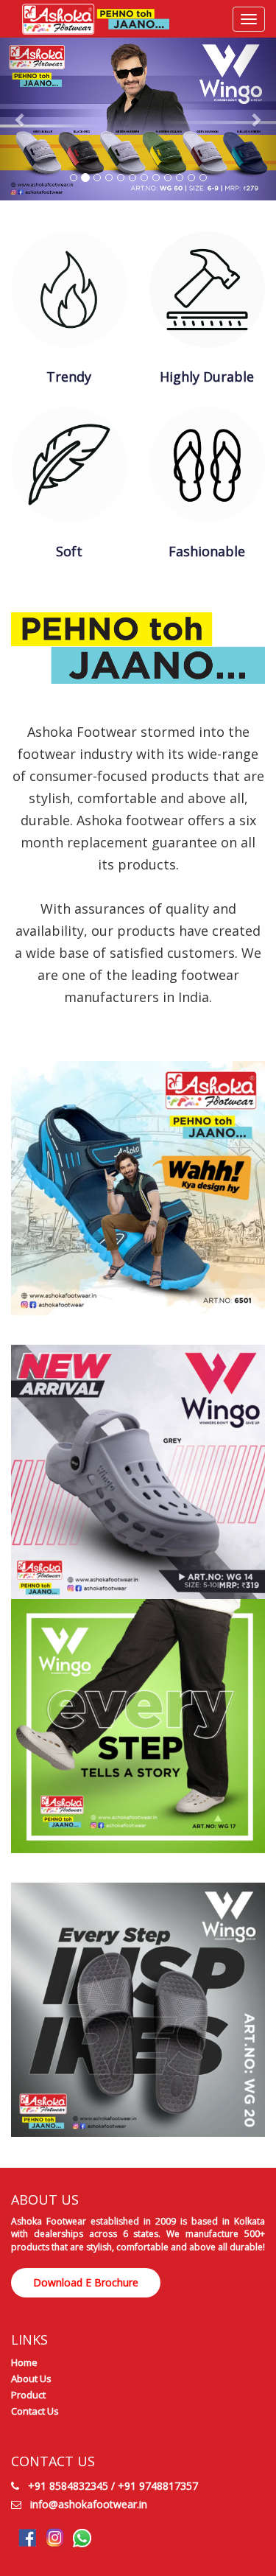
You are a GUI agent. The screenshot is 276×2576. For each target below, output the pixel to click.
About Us (31, 2379)
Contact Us (35, 2411)
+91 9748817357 (158, 2486)
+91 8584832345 (68, 2486)
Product (28, 2395)
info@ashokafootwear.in (89, 2504)
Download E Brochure (86, 2282)
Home (24, 2362)
